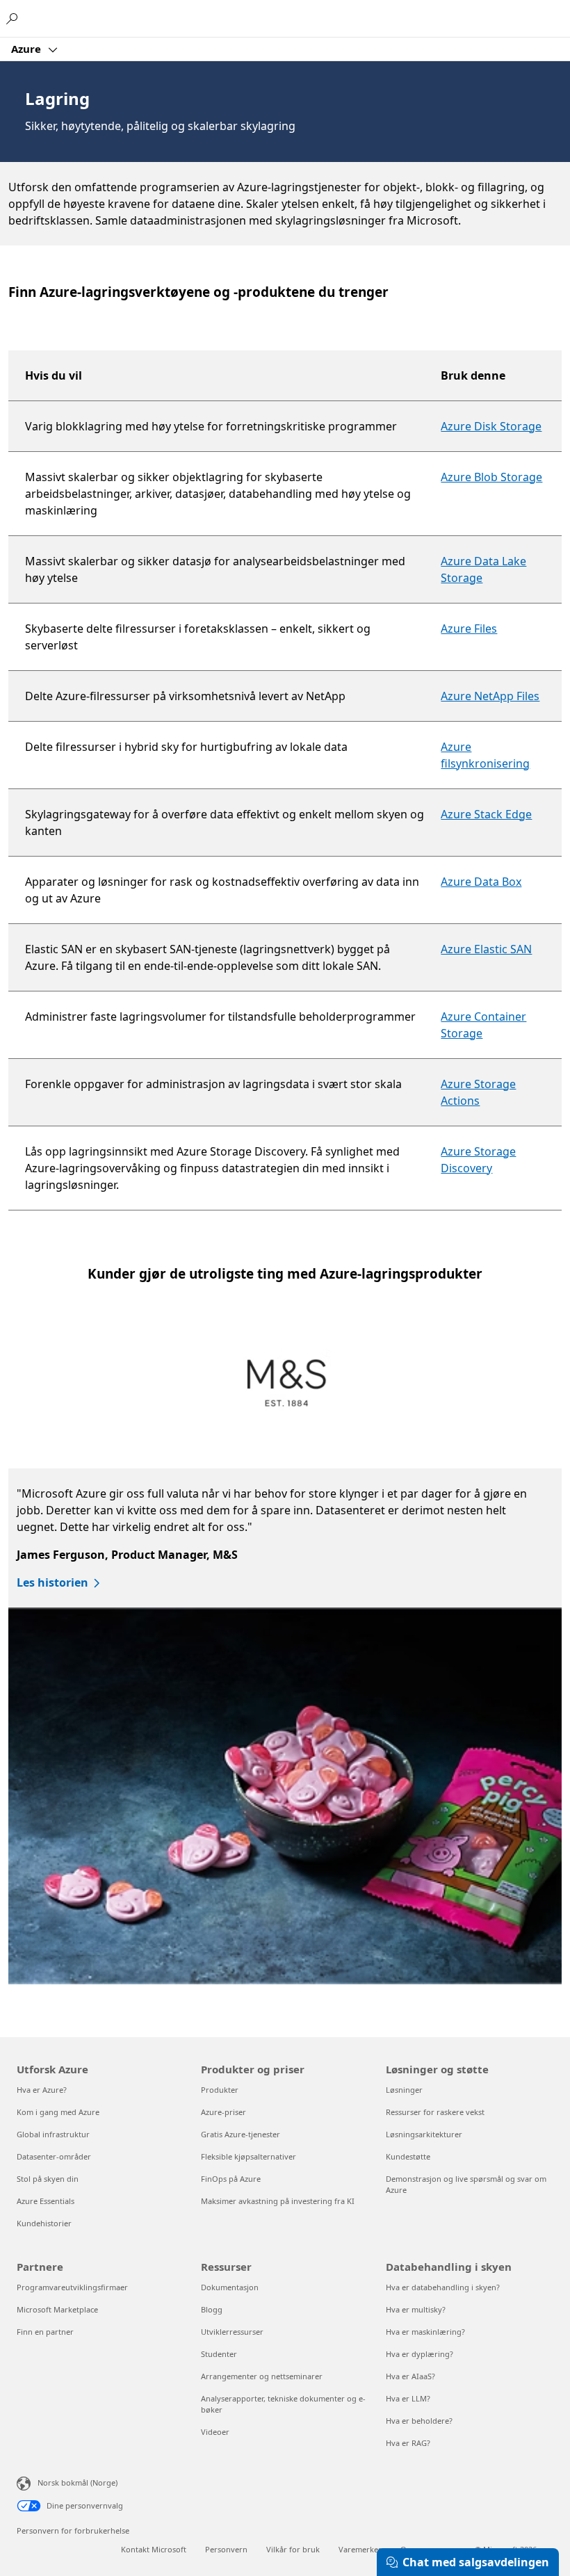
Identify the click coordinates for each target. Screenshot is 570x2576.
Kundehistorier (44, 2223)
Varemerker (360, 2549)
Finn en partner (45, 2332)
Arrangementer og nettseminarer (262, 2376)
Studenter (219, 2354)
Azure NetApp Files (490, 696)
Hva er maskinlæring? (425, 2332)
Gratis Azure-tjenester (241, 2134)
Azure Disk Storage (491, 426)
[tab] (286, 1385)
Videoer (215, 2432)
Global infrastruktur (53, 2134)
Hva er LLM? (408, 2398)
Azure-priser (223, 2112)
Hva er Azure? (42, 2090)
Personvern (226, 2549)
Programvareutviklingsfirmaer (72, 2287)
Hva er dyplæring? (420, 2354)
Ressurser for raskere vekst (435, 2112)
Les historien (52, 1582)
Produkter (220, 2090)
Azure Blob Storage (491, 477)
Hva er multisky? (416, 2309)
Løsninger (404, 2090)
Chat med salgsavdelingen (476, 2562)
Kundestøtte (408, 2156)
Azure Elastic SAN (486, 949)
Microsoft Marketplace (57, 2309)
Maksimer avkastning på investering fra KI (278, 2201)
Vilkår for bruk (293, 2549)
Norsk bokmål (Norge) (78, 2482)
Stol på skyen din (48, 2179)
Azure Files (469, 629)
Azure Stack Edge (486, 814)
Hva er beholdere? (419, 2421)
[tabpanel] (281, 1726)
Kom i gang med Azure (58, 2112)
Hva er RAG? (408, 2443)
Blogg (212, 2309)
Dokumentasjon (230, 2287)
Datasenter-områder (54, 2156)
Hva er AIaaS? (410, 2376)
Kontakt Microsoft (154, 2549)
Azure (27, 49)
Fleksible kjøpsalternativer (249, 2156)
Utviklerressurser (232, 2332)
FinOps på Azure (231, 2179)
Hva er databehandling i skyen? (443, 2287)
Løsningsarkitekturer (424, 2134)
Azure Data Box (481, 882)
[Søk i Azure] (14, 18)
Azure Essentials (46, 2201)
